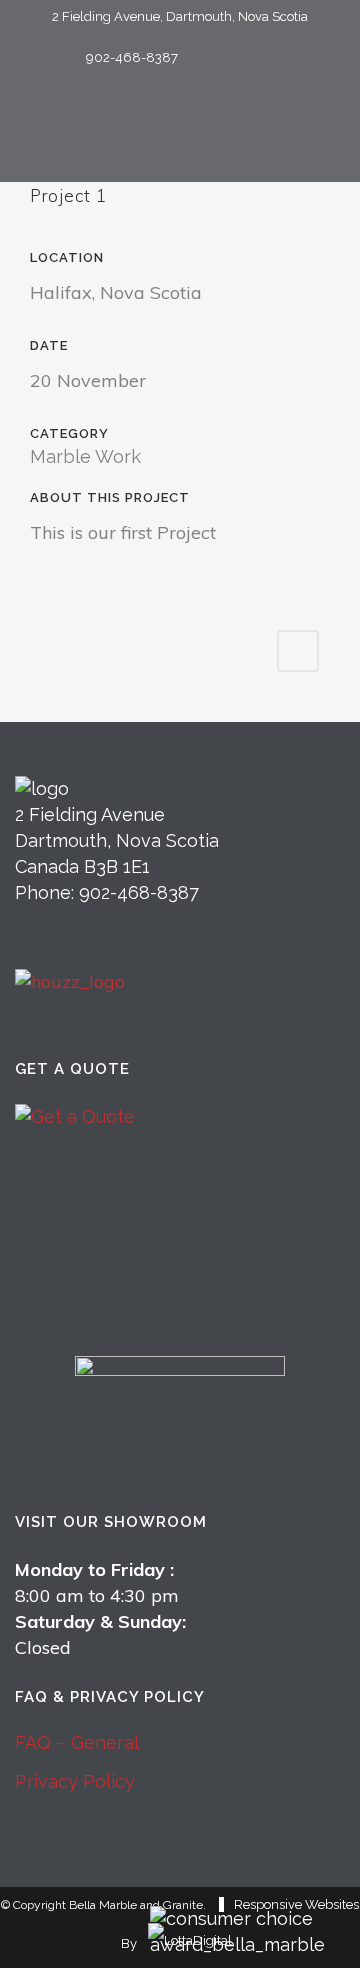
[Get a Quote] (180, 1200)
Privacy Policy (75, 1781)
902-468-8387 (132, 57)
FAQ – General (77, 1742)
